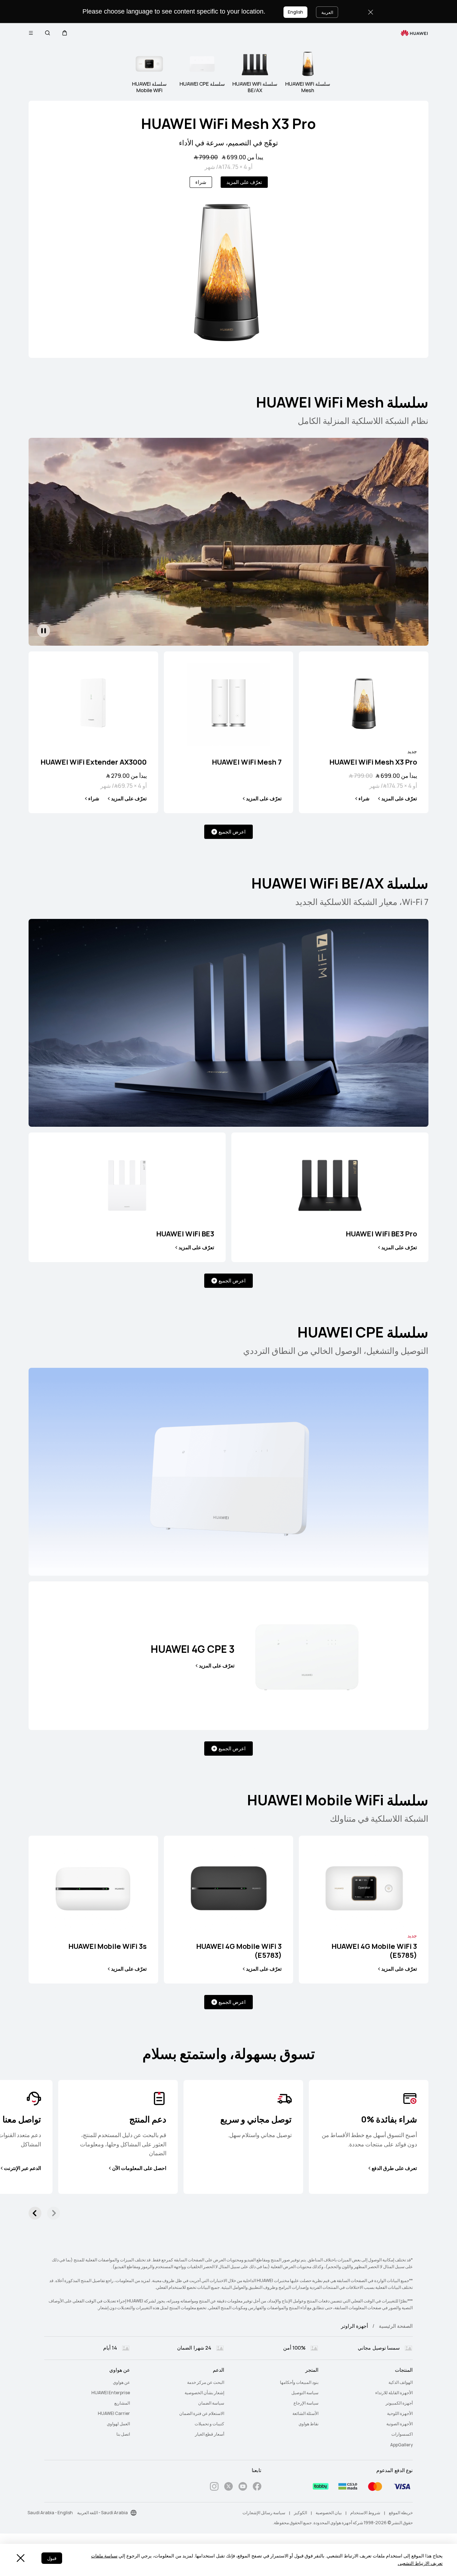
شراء (201, 182)
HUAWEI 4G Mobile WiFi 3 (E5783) (239, 1951)
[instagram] (214, 2488)
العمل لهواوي (118, 2424)
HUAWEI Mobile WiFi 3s (108, 1947)
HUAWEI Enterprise (111, 2393)
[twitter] (228, 2488)
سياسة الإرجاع (306, 2403)
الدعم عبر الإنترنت (22, 2168)
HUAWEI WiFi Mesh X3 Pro (228, 124)
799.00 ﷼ (206, 157)
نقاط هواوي (308, 2424)
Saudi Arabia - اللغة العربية (102, 2513)
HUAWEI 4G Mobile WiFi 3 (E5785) (374, 1951)
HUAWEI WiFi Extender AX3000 (94, 762)
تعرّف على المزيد (244, 182)
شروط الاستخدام (365, 2513)
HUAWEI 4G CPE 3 (193, 1649)
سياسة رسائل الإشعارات (264, 2513)
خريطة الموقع (401, 2513)
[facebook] (257, 2488)
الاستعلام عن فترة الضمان (202, 2414)
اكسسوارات (402, 2434)
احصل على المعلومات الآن (139, 2168)
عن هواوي (121, 2382)
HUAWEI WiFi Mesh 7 (247, 762)
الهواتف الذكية (401, 2382)
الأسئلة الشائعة (305, 2414)
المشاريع (122, 2403)
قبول (52, 2558)
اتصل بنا (123, 2434)
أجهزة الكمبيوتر (399, 2403)
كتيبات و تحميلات (209, 2424)
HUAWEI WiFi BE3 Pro (381, 1234)
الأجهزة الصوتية (400, 2424)
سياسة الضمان (211, 2403)
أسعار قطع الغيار (210, 2434)
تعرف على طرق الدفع (394, 2168)
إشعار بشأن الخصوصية (204, 2393)
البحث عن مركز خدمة (206, 2382)
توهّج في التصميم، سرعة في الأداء (228, 143)
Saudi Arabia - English (50, 2513)
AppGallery (401, 2445)
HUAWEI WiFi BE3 (185, 1234)
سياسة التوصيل (305, 2393)
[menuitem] (370, 2383)
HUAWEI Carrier (114, 2414)
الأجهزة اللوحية (400, 2414)
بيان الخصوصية (329, 2513)
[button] (65, 33)
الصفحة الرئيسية (396, 2326)
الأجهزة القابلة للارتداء (394, 2393)
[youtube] (243, 2488)
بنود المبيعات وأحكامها (299, 2382)
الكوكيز (300, 2513)
